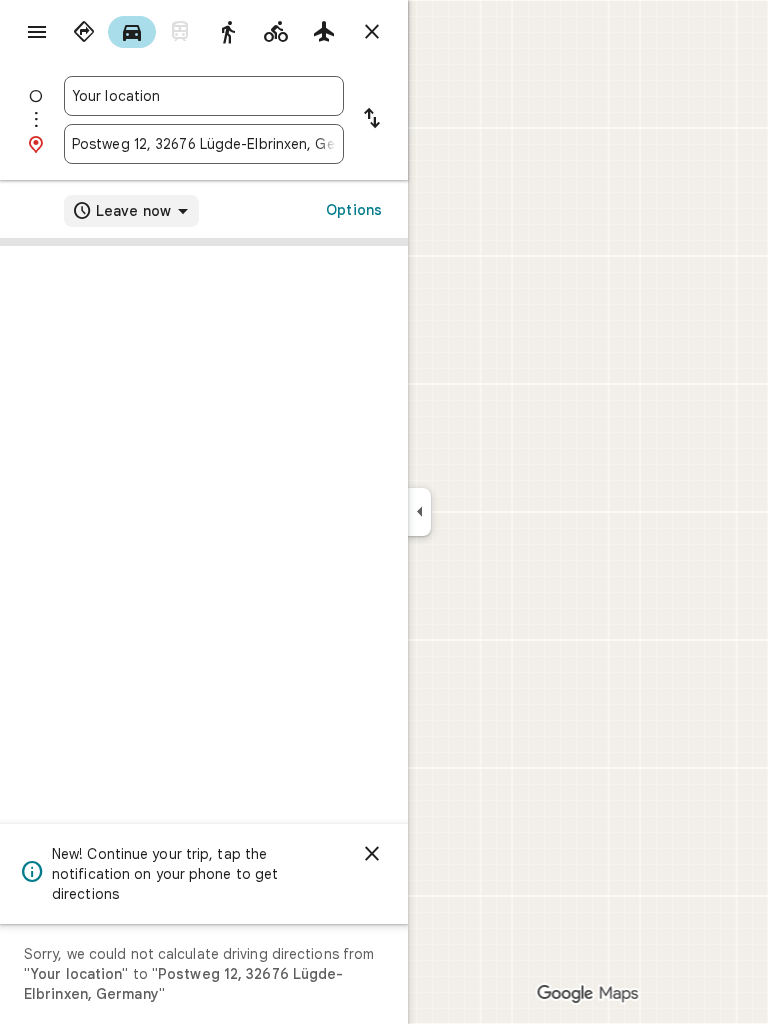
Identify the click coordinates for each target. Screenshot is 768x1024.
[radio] (84, 32)
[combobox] (204, 96)
